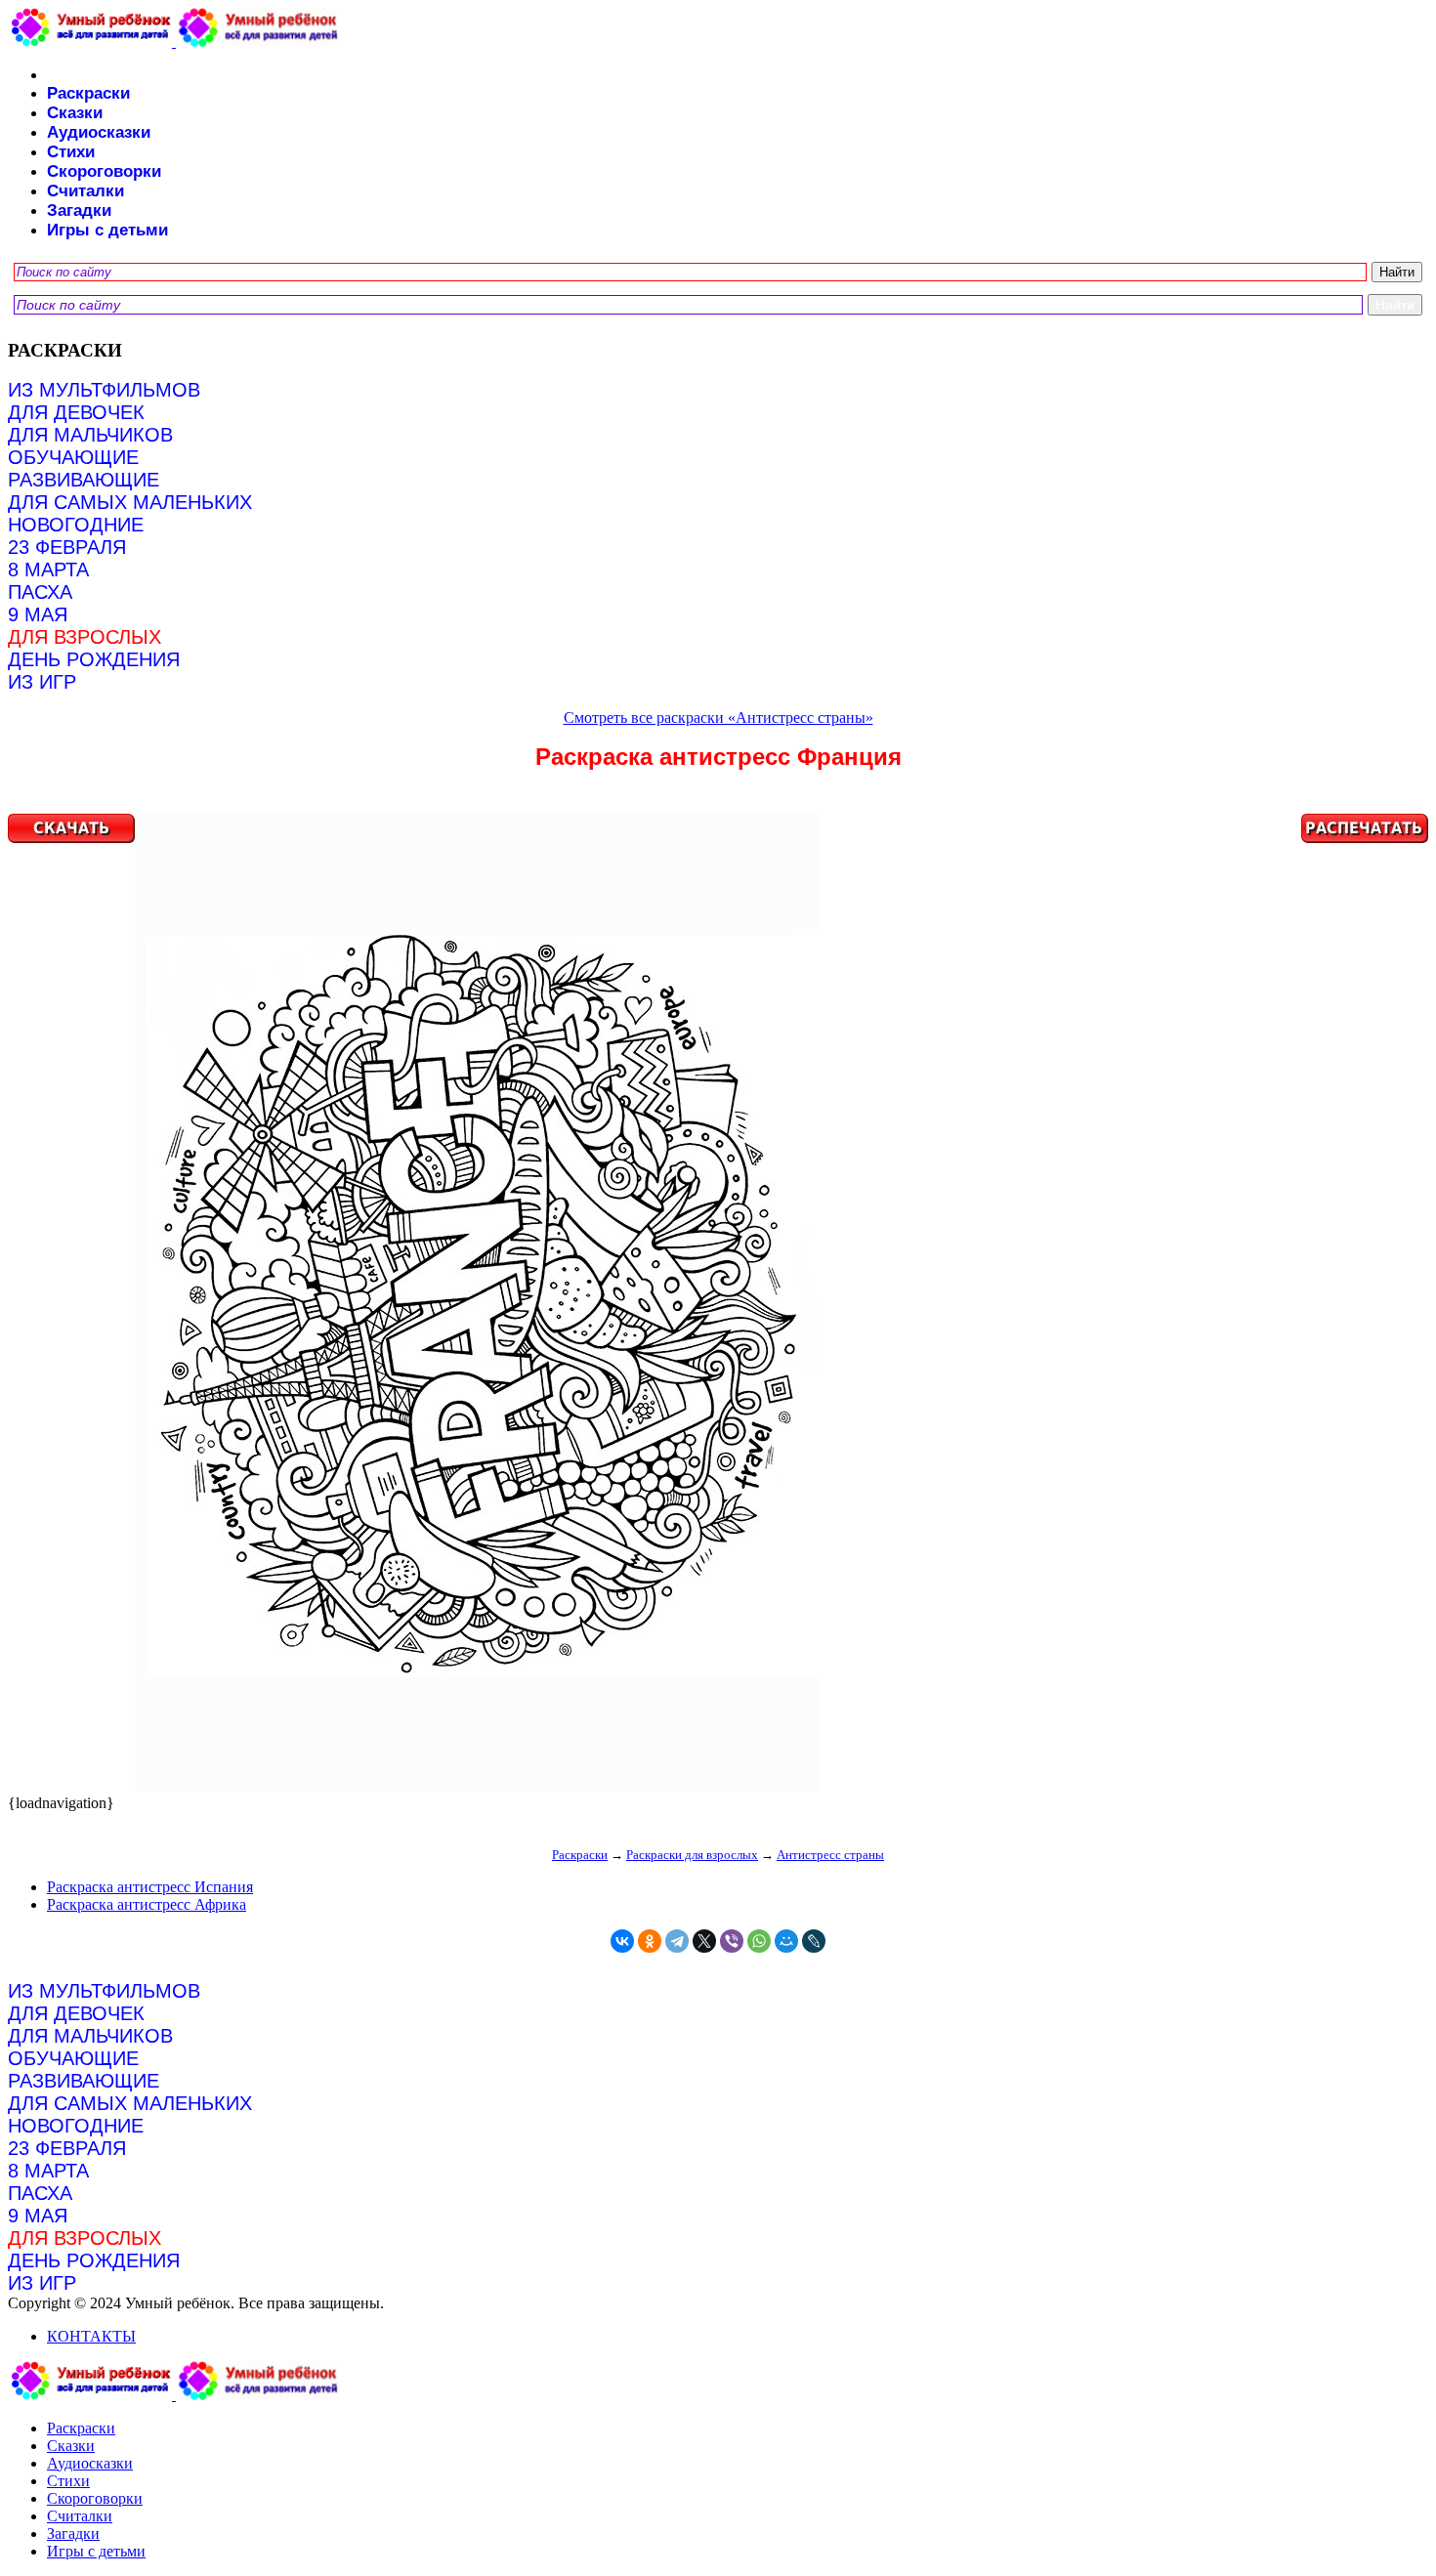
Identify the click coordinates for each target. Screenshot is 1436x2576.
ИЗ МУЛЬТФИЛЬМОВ (104, 390)
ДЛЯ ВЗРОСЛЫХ (84, 637)
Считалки (85, 191)
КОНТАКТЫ (91, 2336)
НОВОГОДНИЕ (76, 525)
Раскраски (88, 93)
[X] (704, 1941)
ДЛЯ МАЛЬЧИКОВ (90, 435)
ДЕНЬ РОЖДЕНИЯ (94, 659)
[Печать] (718, 1304)
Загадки (79, 211)
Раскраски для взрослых (692, 1855)
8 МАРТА (48, 570)
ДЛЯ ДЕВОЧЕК (76, 412)
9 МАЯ (38, 614)
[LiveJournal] (814, 1941)
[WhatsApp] (759, 1941)
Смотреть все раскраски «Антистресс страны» (718, 718)
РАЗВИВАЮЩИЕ (84, 480)
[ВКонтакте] (622, 1941)
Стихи (71, 152)
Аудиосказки (99, 132)
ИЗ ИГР (42, 682)
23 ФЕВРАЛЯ (67, 547)
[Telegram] (677, 1941)
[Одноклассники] (650, 1941)
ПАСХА (40, 592)
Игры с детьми (107, 230)
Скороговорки (104, 171)
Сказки (75, 113)
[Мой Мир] (786, 1941)
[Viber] (732, 1941)
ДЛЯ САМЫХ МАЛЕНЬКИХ (130, 502)
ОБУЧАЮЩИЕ (73, 457)
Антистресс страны (830, 1855)
